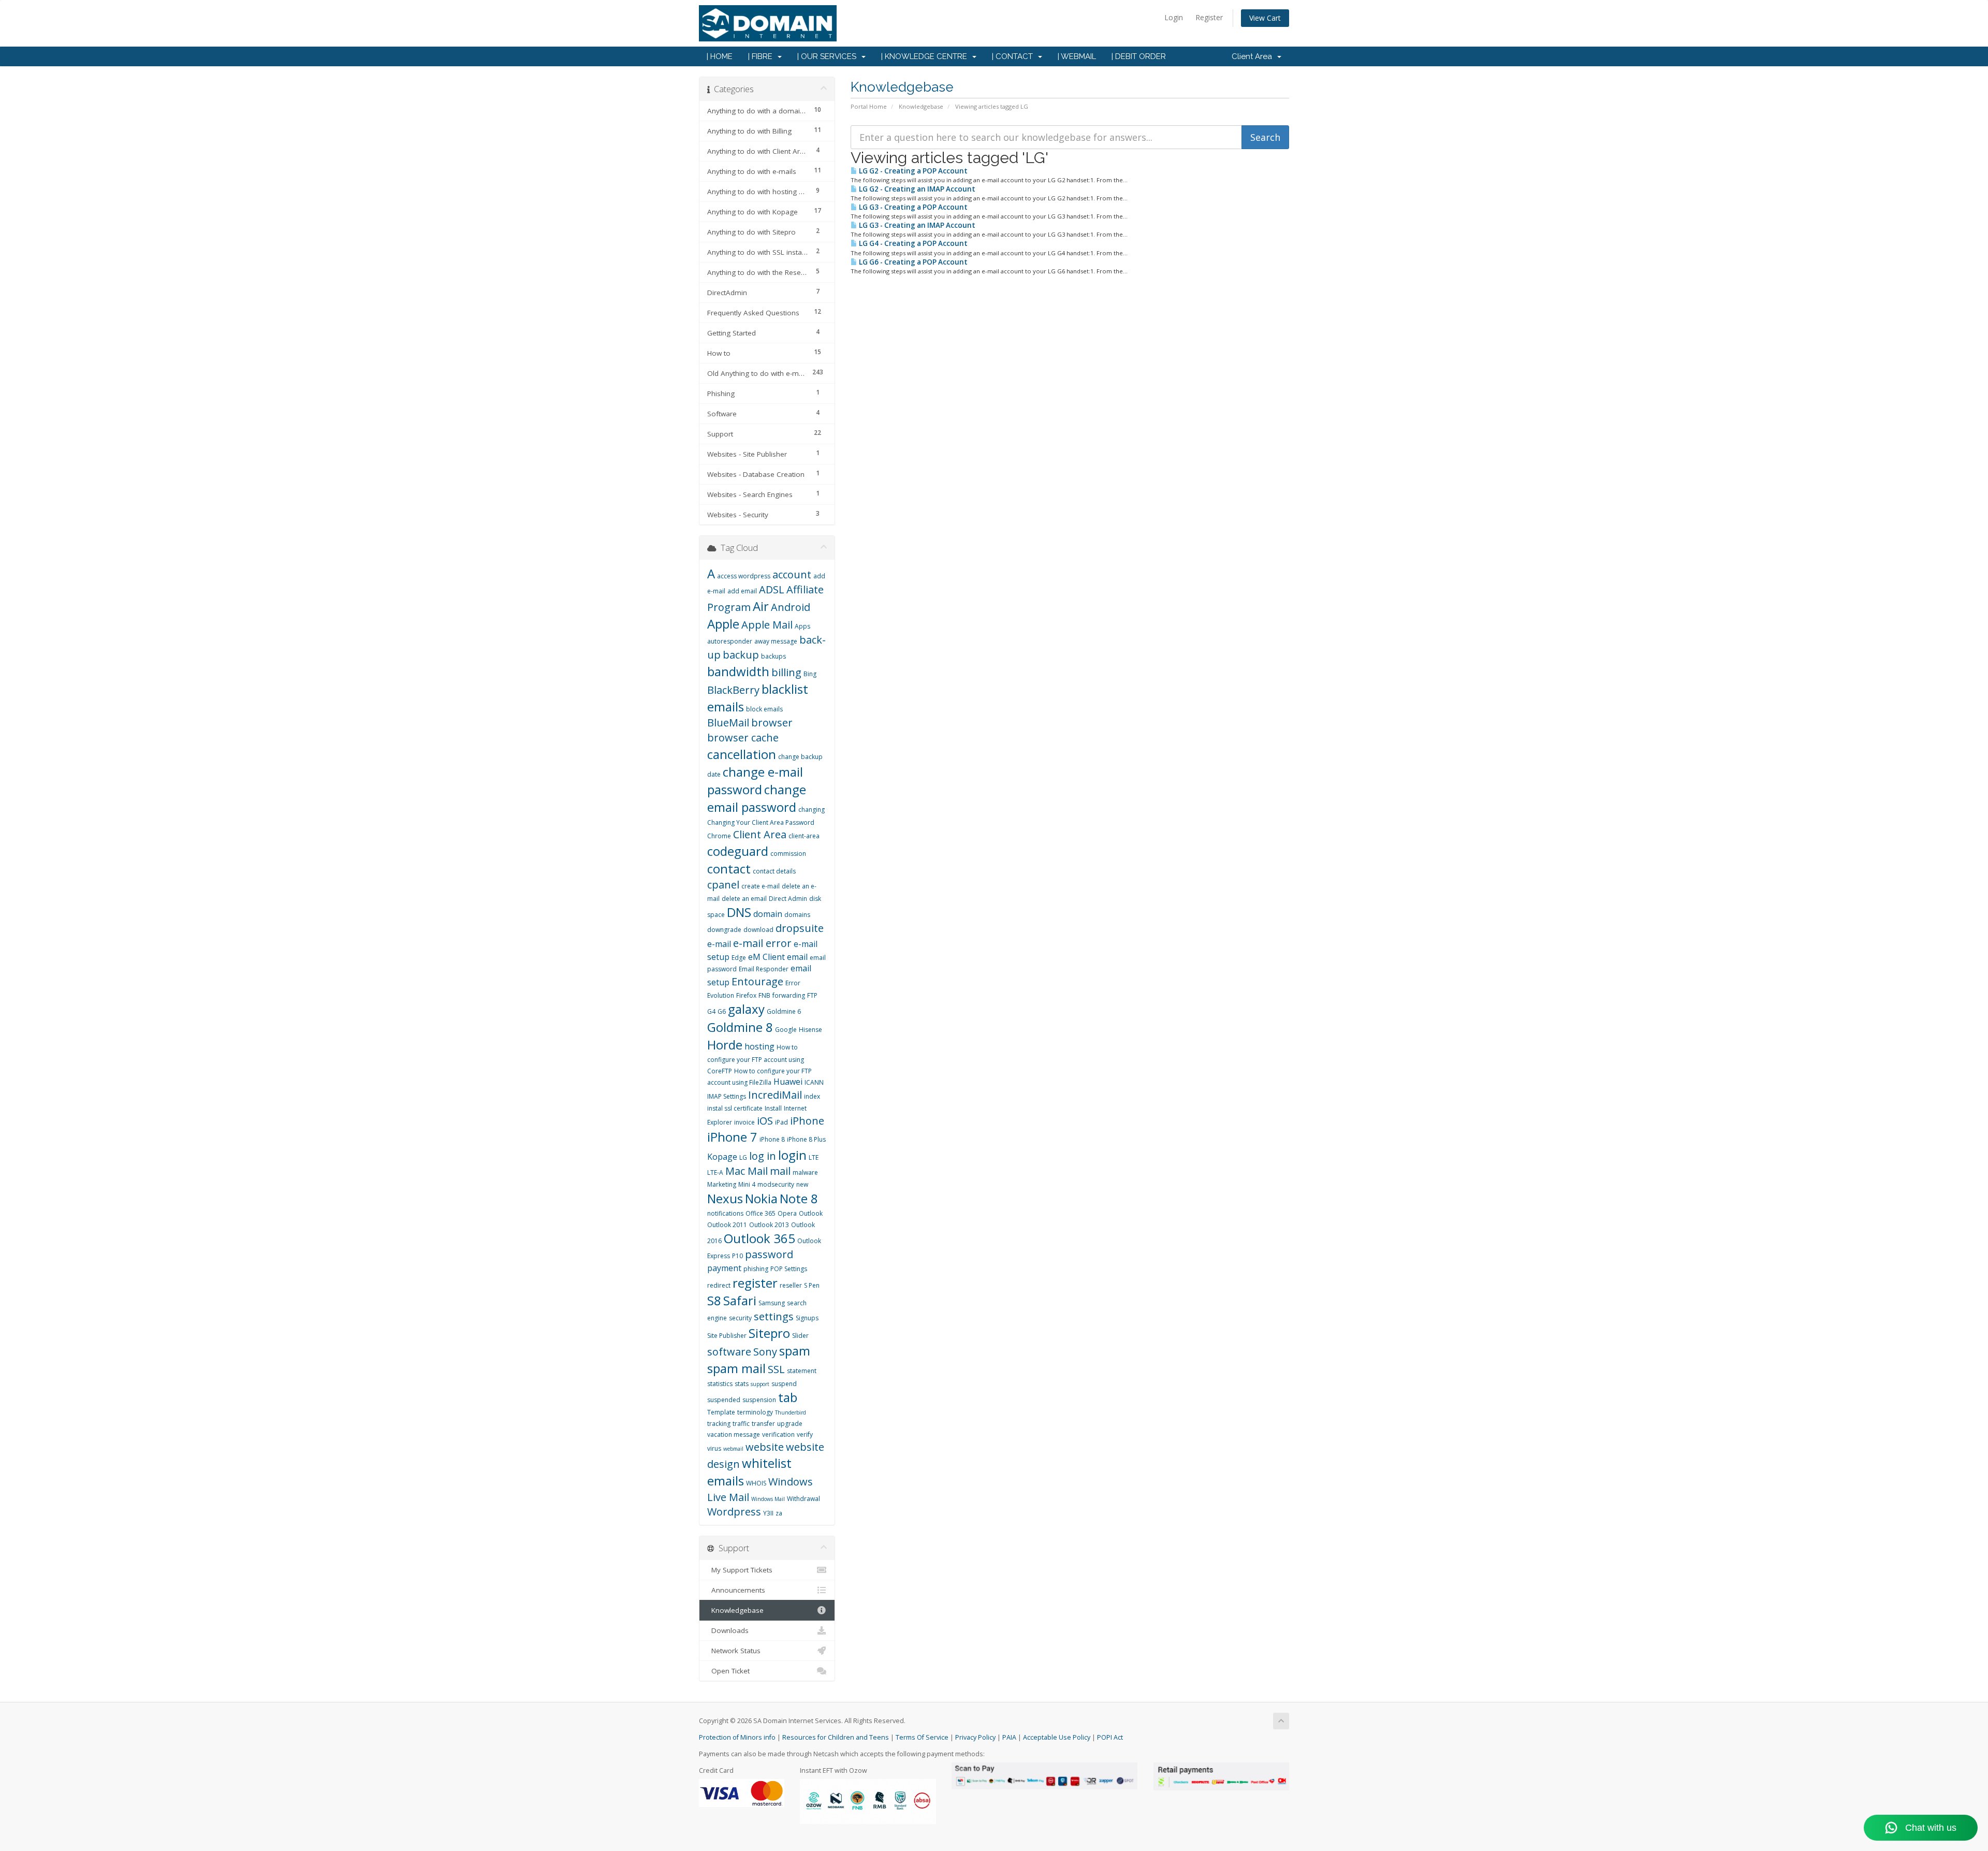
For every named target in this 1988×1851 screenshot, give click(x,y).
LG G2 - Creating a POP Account (912, 171)
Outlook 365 (759, 1238)
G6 (722, 1011)
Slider (800, 1336)
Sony (765, 1352)
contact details (774, 871)
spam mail (736, 1368)
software (729, 1352)
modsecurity (776, 1184)
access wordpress (744, 576)
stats (742, 1384)
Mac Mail (747, 1171)
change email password (757, 798)
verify (805, 1434)
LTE (814, 1157)
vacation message (734, 1434)
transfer (763, 1424)
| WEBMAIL (1077, 56)
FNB (764, 995)
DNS (739, 912)
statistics (720, 1384)
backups (773, 656)
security (740, 1318)
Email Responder (764, 969)
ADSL (772, 589)
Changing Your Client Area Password (761, 822)
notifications (725, 1213)
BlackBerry (733, 690)
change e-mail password (755, 781)
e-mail (719, 944)
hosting (759, 1046)
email (797, 957)
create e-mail (761, 886)
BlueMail (728, 723)
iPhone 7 (732, 1137)
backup (741, 655)
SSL (776, 1369)
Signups (807, 1318)
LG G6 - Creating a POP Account (912, 262)
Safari (740, 1300)
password (769, 1254)
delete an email (744, 899)
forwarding (789, 995)
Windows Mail (768, 1499)
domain (768, 914)
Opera (787, 1213)
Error (793, 983)
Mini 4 (747, 1184)
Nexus (725, 1198)
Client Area (1254, 56)
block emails (764, 709)
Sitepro (769, 1333)
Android (791, 607)
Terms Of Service (922, 1737)
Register (1209, 17)
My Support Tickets (740, 1570)
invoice (744, 1122)
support (760, 1384)
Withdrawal (803, 1499)
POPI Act (1110, 1737)
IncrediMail (775, 1095)
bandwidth (738, 671)
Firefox (746, 995)
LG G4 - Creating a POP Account (912, 243)
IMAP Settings (727, 1096)
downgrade (724, 930)
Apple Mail (767, 625)
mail (780, 1171)
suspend (784, 1384)
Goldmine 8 (740, 1027)
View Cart (1265, 18)
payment (724, 1268)
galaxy (746, 1009)
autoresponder (730, 641)
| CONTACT (1014, 56)
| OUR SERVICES (829, 56)
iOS (765, 1121)
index (812, 1096)
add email (742, 591)
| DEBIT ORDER (1139, 56)
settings (774, 1316)
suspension (759, 1400)
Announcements (736, 1590)
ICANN (814, 1082)
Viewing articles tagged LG (992, 106)
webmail (733, 1449)
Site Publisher (727, 1336)
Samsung (772, 1303)
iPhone (807, 1121)
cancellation (742, 754)
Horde (725, 1045)
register (755, 1283)
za (779, 1513)
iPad (781, 1122)
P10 (737, 1256)
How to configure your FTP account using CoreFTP (756, 1059)
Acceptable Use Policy (1057, 1737)
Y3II (768, 1513)
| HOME (720, 56)
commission (788, 854)
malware (805, 1172)
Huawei (788, 1082)
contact (729, 869)
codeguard (738, 851)
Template (721, 1412)
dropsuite (800, 928)
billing (786, 672)
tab (788, 1397)
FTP (812, 995)
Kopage (722, 1157)
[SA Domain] (994, 23)
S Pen (812, 1285)
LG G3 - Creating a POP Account (912, 207)
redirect (719, 1285)
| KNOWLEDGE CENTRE (926, 56)
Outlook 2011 (727, 1225)
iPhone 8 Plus (806, 1139)
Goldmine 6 (784, 1011)
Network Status (734, 1651)
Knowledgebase (921, 106)
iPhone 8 (772, 1139)
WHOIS (756, 1483)
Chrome (719, 836)
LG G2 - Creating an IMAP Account (916, 189)
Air (761, 606)
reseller (791, 1285)
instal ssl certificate (735, 1108)
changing (812, 810)
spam (795, 1351)
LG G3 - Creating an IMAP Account (916, 225)
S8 (714, 1300)
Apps (802, 626)
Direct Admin (788, 899)
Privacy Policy (975, 1737)
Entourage (757, 981)
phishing (756, 1269)
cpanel (723, 885)
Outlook (811, 1213)
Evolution (721, 995)
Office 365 (761, 1213)
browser (772, 723)
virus (714, 1448)
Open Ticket (728, 1671)
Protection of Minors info (737, 1737)
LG (743, 1157)
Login (1174, 17)
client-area (804, 836)
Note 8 (799, 1198)
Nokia (761, 1198)
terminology (755, 1412)
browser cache (743, 738)
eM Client (766, 957)
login (792, 1155)
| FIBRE (762, 56)
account (792, 574)
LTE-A (715, 1172)
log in (763, 1156)
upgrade (790, 1424)
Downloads (728, 1630)
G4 (711, 1011)
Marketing (722, 1184)
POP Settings (789, 1269)
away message (776, 641)
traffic (741, 1424)
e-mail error (762, 943)
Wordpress (734, 1512)
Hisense (810, 1030)
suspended (724, 1400)
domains (797, 915)
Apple (723, 624)
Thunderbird (791, 1412)
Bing (810, 674)
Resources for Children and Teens (836, 1737)
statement (802, 1371)
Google (786, 1030)
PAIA (1009, 1737)
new (802, 1184)
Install (773, 1108)
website (765, 1447)
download (758, 930)
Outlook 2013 (769, 1225)
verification (778, 1434)
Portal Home (869, 106)
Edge (739, 958)
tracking (719, 1424)
